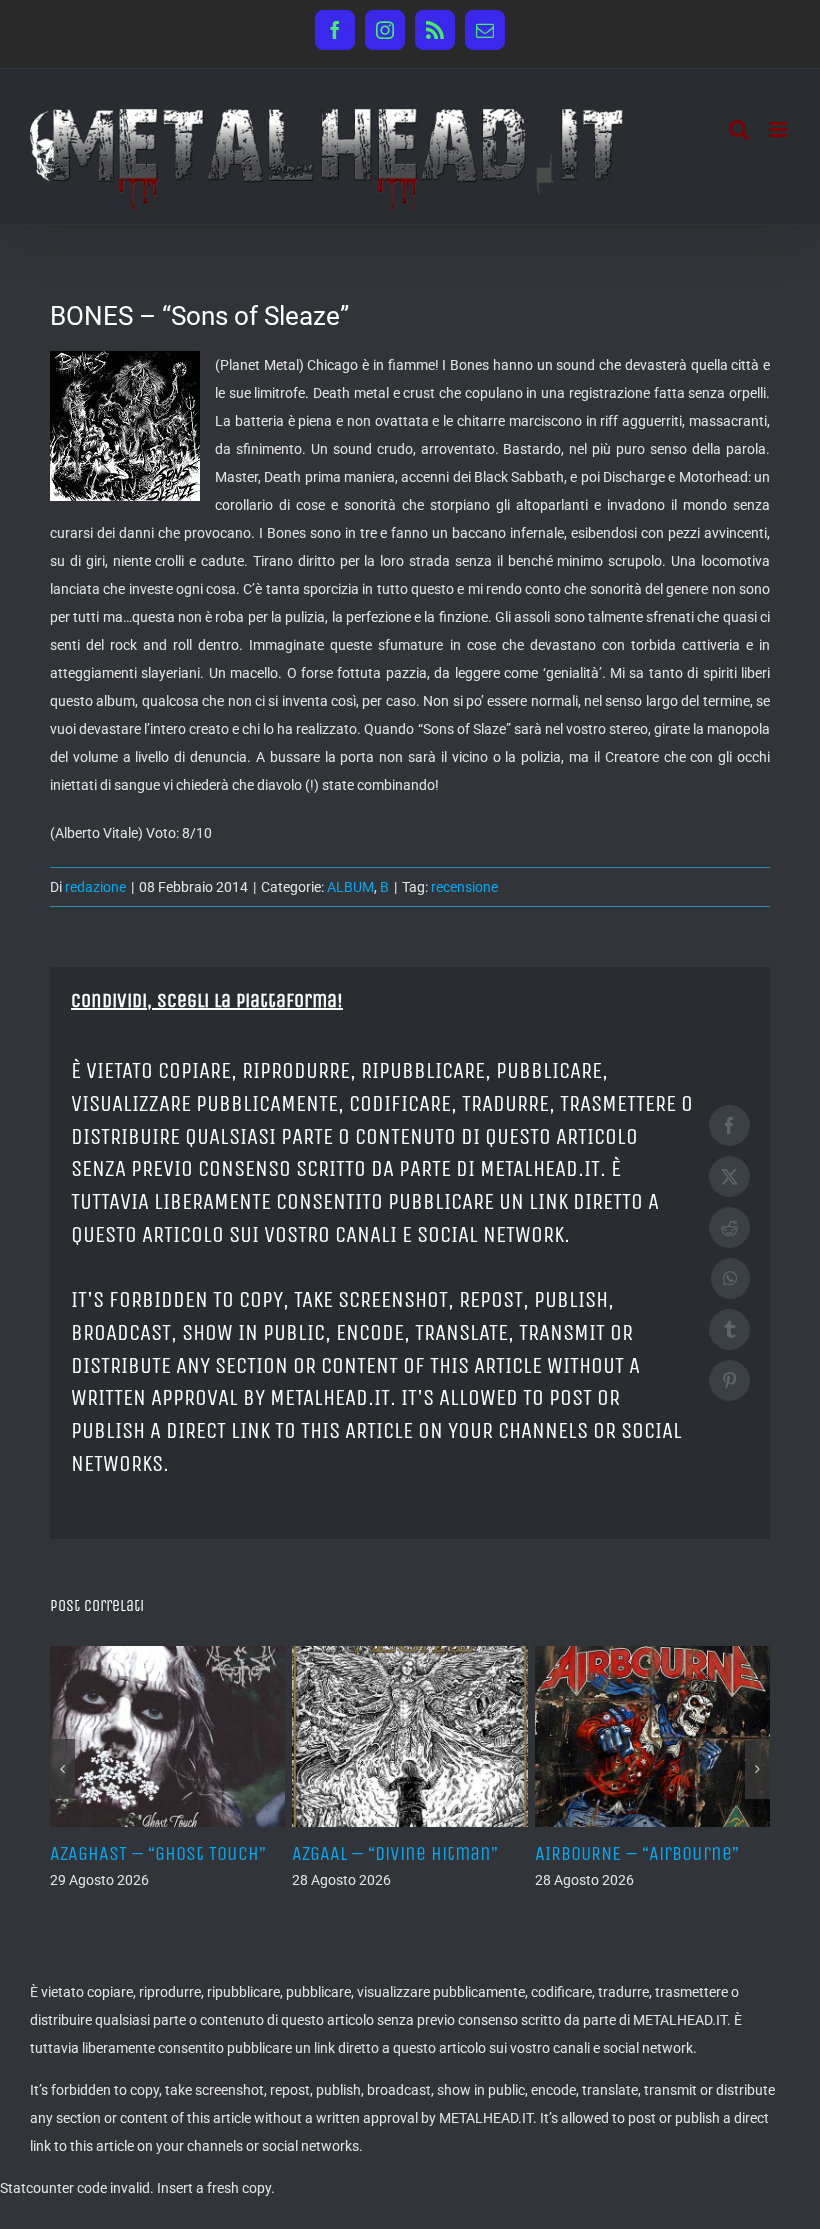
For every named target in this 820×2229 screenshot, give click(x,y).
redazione (95, 887)
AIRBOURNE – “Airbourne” (637, 1853)
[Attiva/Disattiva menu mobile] (779, 129)
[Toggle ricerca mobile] (739, 129)
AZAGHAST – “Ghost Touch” (158, 1853)
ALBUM (350, 887)
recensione (464, 887)
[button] (62, 1769)
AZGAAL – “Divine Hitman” (395, 1853)
